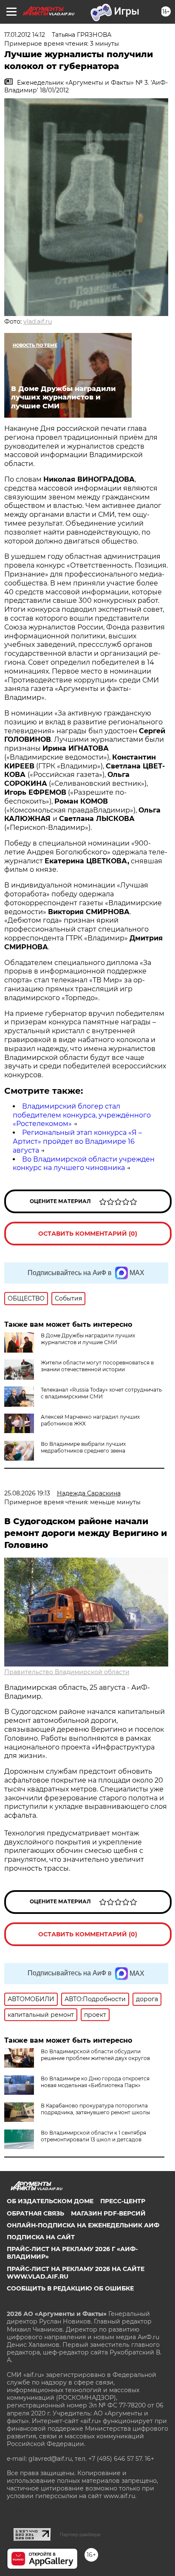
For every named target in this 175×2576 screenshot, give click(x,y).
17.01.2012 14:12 (25, 35)
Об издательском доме (50, 2201)
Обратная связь (35, 2213)
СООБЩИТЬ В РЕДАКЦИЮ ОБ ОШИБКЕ (70, 2288)
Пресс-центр (123, 2201)
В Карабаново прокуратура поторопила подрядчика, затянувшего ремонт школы (95, 2109)
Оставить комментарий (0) (88, 1234)
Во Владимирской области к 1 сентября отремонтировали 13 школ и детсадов (93, 2136)
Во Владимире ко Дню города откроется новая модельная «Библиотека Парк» (95, 2082)
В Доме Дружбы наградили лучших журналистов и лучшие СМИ (88, 1339)
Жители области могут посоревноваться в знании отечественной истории (97, 1366)
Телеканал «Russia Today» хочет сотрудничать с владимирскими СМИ (101, 1393)
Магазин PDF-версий (108, 2213)
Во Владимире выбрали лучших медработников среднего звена (83, 1447)
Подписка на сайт (41, 2237)
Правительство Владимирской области (67, 1672)
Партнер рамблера (80, 2534)
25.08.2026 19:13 (27, 1493)
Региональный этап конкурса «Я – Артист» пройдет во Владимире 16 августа (77, 1141)
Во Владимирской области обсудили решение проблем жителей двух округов (95, 2055)
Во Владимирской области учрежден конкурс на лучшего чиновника (84, 1164)
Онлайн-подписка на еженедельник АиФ (83, 2225)
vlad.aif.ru (38, 322)
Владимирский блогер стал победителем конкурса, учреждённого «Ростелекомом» (82, 1115)
